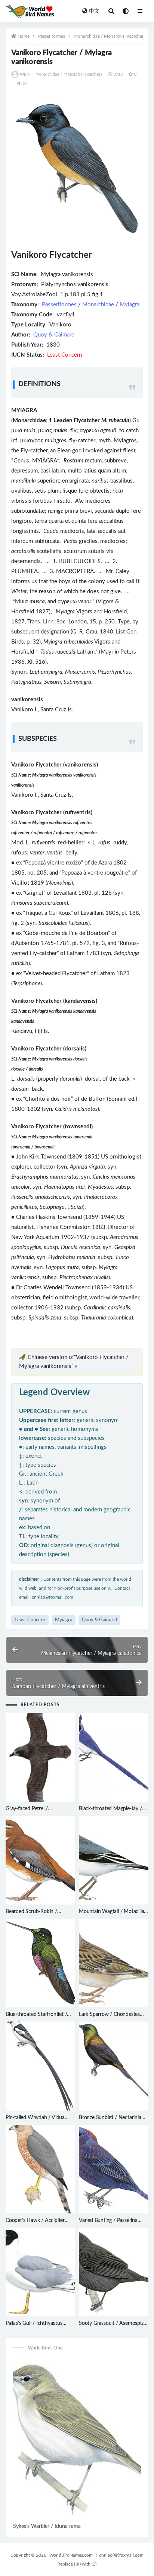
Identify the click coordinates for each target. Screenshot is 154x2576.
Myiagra (130, 305)
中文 (94, 11)
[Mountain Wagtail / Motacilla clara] (114, 1860)
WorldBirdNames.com (71, 2555)
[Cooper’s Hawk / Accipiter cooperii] (40, 2169)
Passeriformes (52, 36)
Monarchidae (98, 305)
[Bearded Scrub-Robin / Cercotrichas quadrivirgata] (40, 1860)
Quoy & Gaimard (54, 335)
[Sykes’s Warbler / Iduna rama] (77, 2440)
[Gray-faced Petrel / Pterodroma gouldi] (40, 1757)
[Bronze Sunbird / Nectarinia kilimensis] (114, 2066)
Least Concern (30, 1620)
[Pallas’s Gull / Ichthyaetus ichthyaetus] (40, 2272)
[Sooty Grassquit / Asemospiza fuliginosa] (114, 2272)
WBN (25, 74)
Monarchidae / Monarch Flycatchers (110, 36)
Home (24, 36)
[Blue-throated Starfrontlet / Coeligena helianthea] (40, 1963)
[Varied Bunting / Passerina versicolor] (114, 2169)
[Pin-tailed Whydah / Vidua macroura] (40, 2066)
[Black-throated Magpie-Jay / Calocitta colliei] (114, 1757)
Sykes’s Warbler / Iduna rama (47, 2526)
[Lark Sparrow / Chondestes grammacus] (114, 1963)
